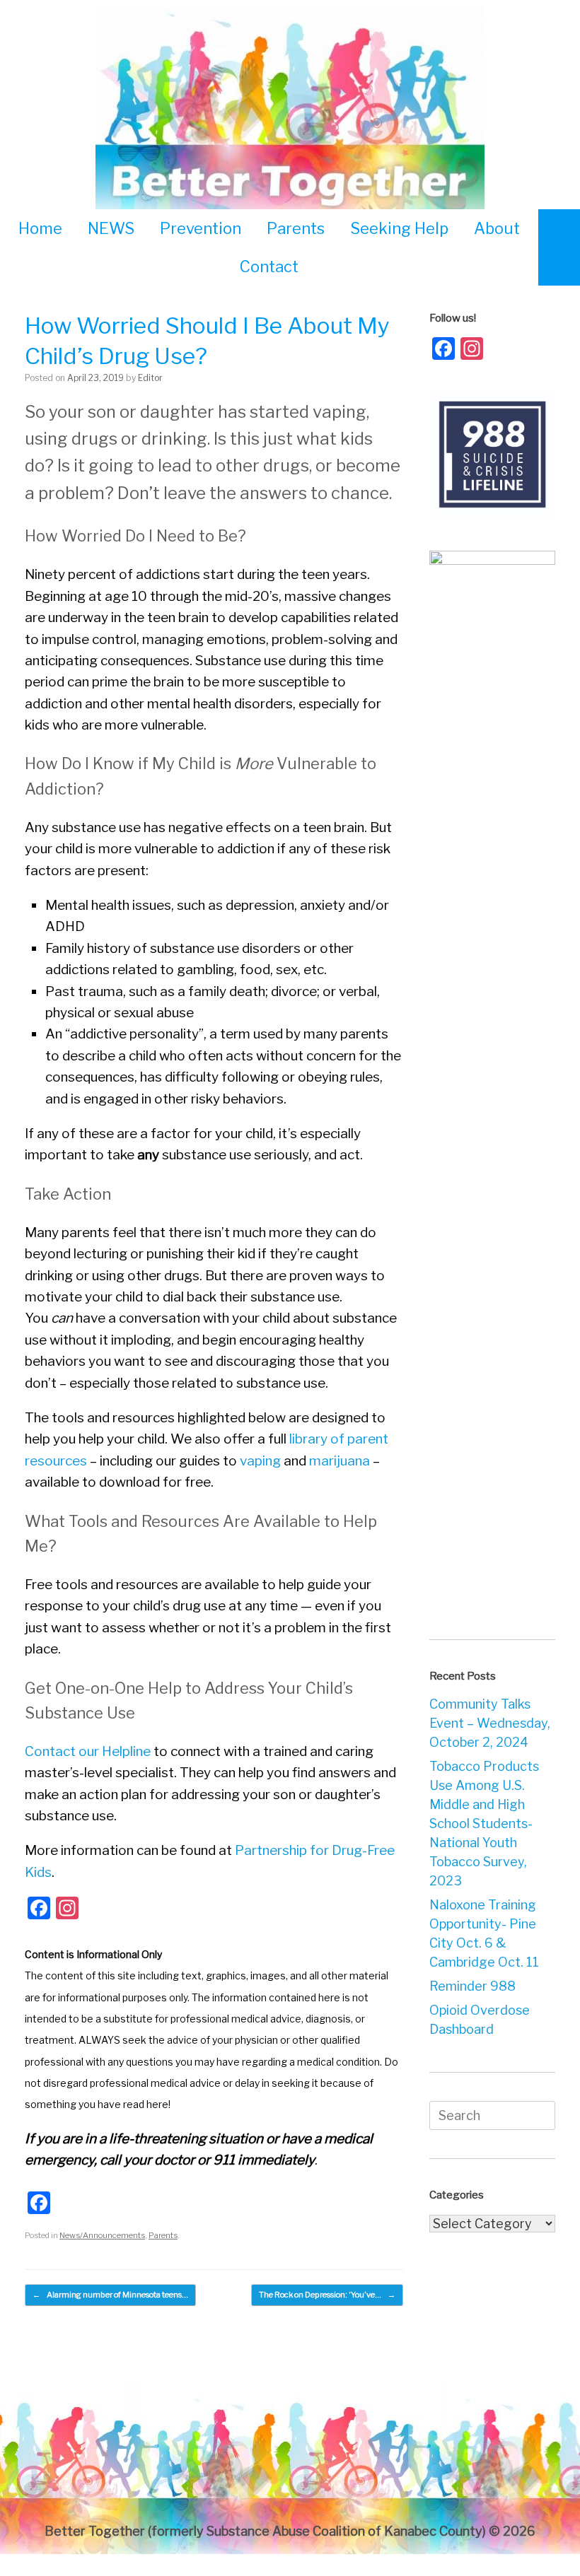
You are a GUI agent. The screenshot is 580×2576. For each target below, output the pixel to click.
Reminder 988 (472, 1986)
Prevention (201, 228)
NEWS (111, 228)
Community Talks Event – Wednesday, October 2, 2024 (490, 1723)
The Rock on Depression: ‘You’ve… (327, 2295)
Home (40, 228)
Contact (269, 267)
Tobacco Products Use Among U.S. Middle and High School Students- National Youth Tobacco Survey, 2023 (484, 1823)
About (497, 228)
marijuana (340, 1461)
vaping (260, 1461)
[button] (559, 247)
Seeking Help (399, 228)
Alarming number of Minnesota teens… (110, 2295)
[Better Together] (290, 111)
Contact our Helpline (88, 1751)
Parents (296, 228)
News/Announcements (102, 2235)
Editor (150, 378)
